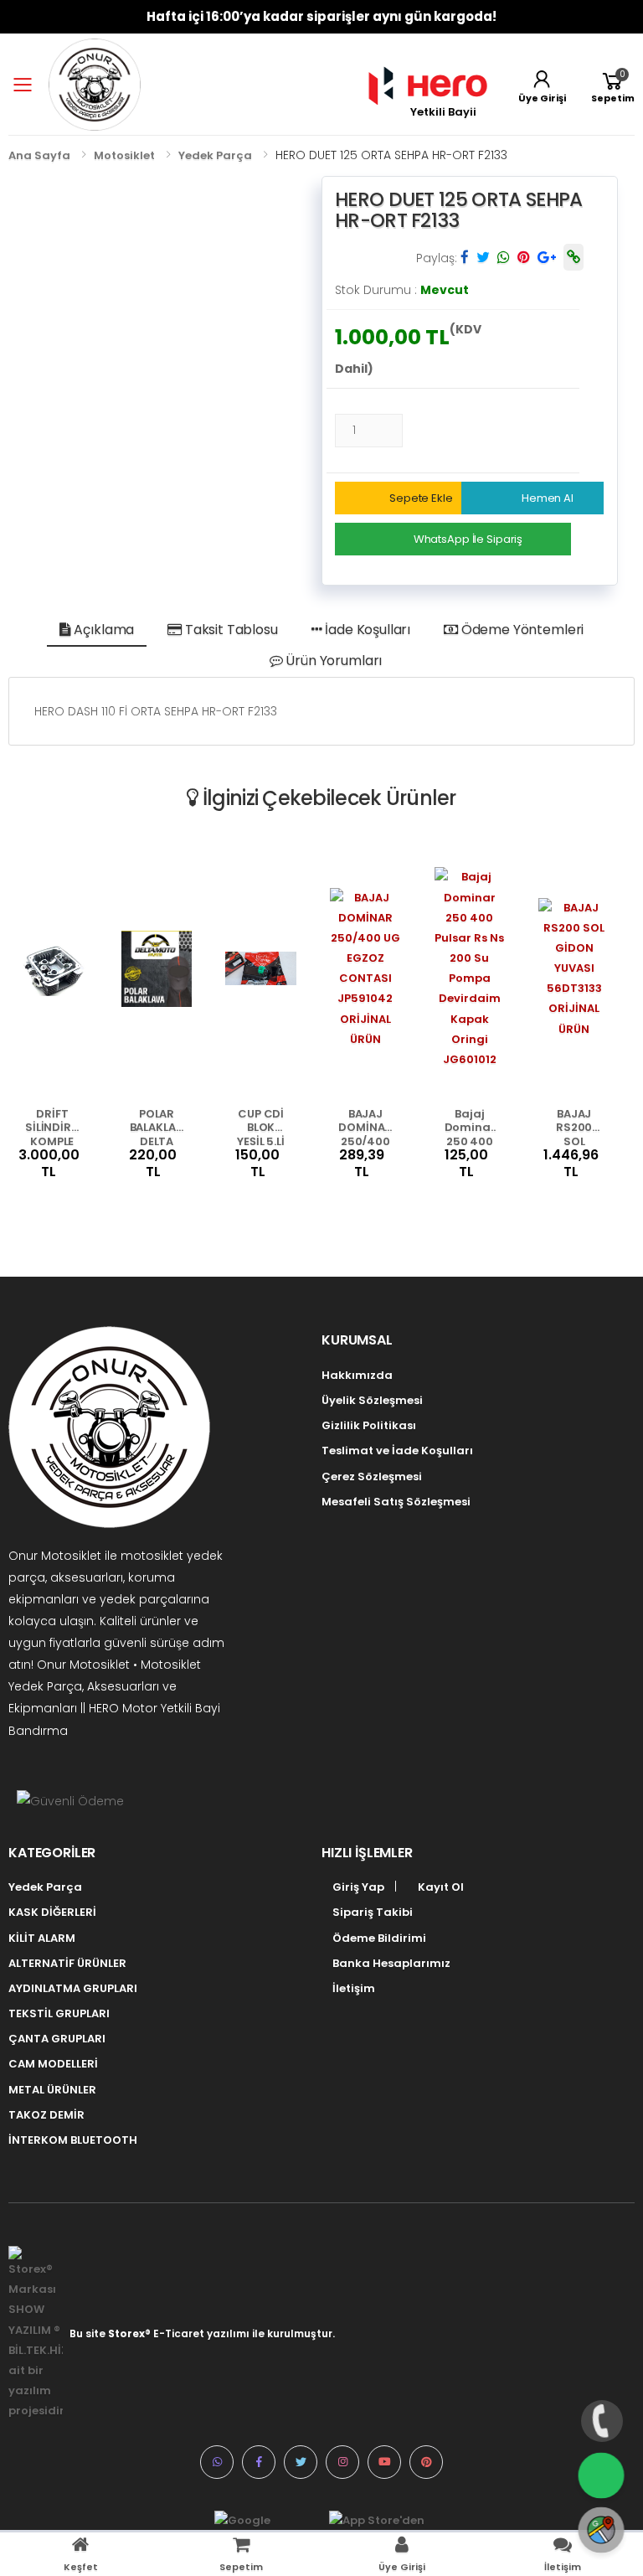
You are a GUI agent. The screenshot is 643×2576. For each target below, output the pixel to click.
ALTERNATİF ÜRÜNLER (67, 1963)
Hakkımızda (357, 1375)
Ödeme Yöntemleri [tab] (521, 630)
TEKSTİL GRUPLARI (59, 2013)
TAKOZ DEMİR (46, 2115)
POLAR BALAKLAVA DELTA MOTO (157, 1126)
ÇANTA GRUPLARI (57, 2039)
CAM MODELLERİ (53, 2064)
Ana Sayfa (39, 155)
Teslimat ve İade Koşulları (397, 1451)
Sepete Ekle (421, 498)
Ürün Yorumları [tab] (333, 661)
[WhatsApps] (217, 2462)
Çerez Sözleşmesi (372, 1476)
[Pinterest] (426, 2462)
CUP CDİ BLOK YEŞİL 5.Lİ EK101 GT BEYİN (261, 1126)
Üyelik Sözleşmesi (372, 1400)
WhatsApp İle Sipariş (468, 539)
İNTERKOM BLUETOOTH (73, 2140)
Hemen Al (548, 498)
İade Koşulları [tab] (366, 630)
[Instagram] (342, 2462)
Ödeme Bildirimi (378, 1938)
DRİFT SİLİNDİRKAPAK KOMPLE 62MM (52, 1126)
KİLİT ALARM (42, 1938)
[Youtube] (384, 2462)
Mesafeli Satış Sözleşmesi (396, 1502)
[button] (613, 85)
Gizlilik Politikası (369, 1425)
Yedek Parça (215, 155)
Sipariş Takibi (371, 1912)
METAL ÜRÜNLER (52, 2090)
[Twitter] (301, 2462)
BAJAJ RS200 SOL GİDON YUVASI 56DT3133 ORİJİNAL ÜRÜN (574, 1126)
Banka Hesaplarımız (390, 1963)
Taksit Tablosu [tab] (230, 630)
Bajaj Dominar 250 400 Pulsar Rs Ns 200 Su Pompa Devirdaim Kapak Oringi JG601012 (470, 1126)
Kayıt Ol (440, 1887)
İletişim (352, 1988)
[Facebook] (259, 2462)
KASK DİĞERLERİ (52, 1912)
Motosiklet (124, 155)
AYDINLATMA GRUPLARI (73, 1988)
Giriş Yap (357, 1887)
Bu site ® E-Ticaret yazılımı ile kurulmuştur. (202, 2333)
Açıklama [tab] (103, 630)
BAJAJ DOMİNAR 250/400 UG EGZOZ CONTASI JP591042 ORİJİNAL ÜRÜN (365, 1126)
